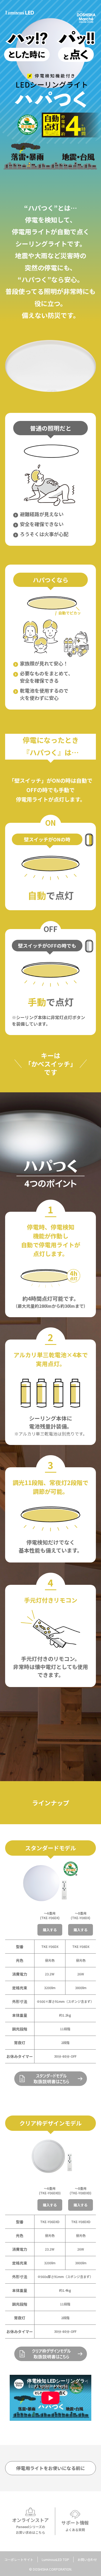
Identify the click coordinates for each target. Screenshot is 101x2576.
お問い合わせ (87, 2559)
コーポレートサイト (19, 2559)
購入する (50, 1930)
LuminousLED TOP (55, 2559)
